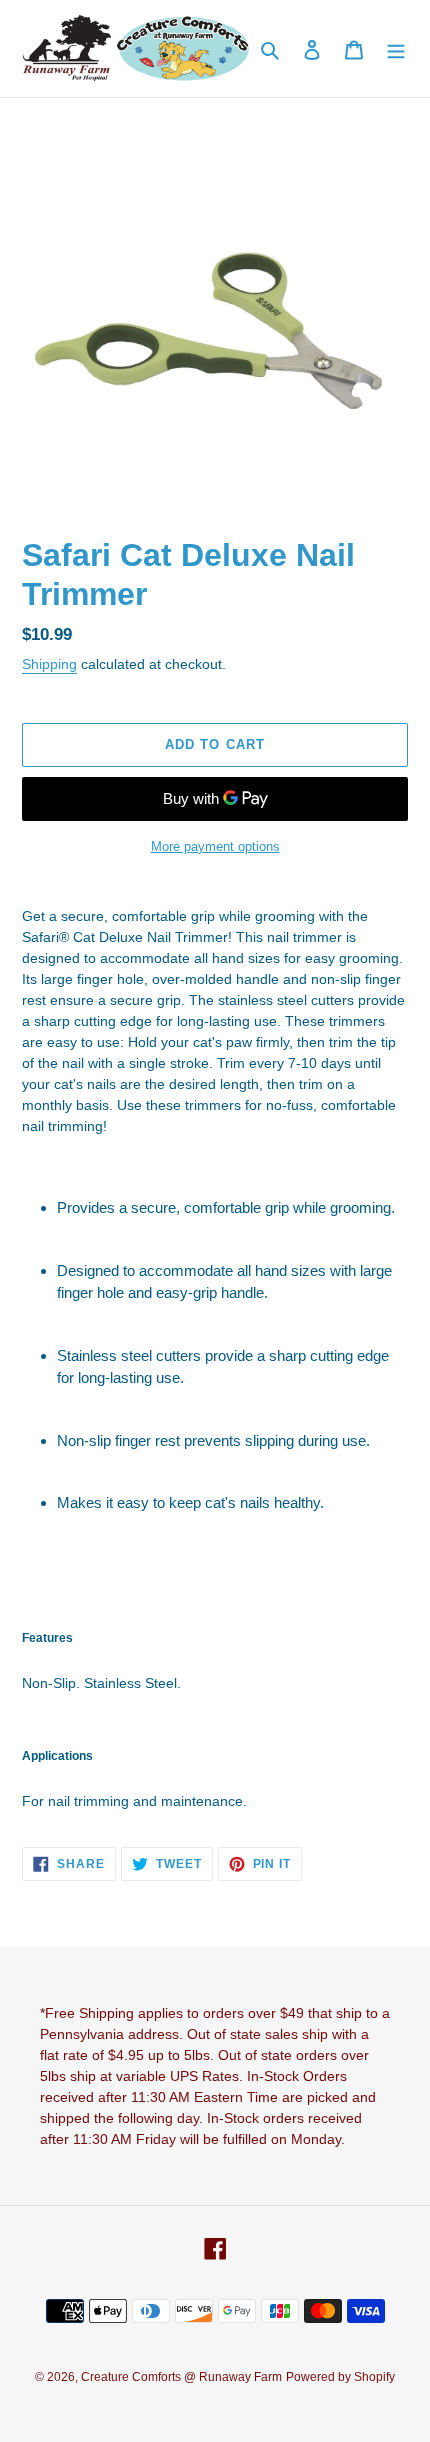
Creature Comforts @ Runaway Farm (181, 2377)
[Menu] (396, 48)
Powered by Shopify (340, 2377)
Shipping (49, 664)
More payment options (215, 846)
